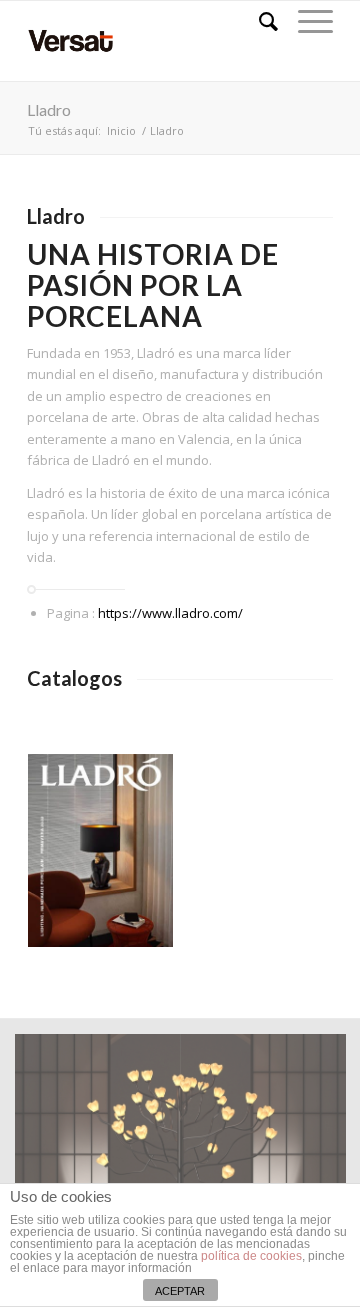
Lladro (49, 109)
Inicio (121, 130)
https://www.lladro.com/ (170, 613)
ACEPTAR (180, 1291)
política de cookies (251, 1256)
